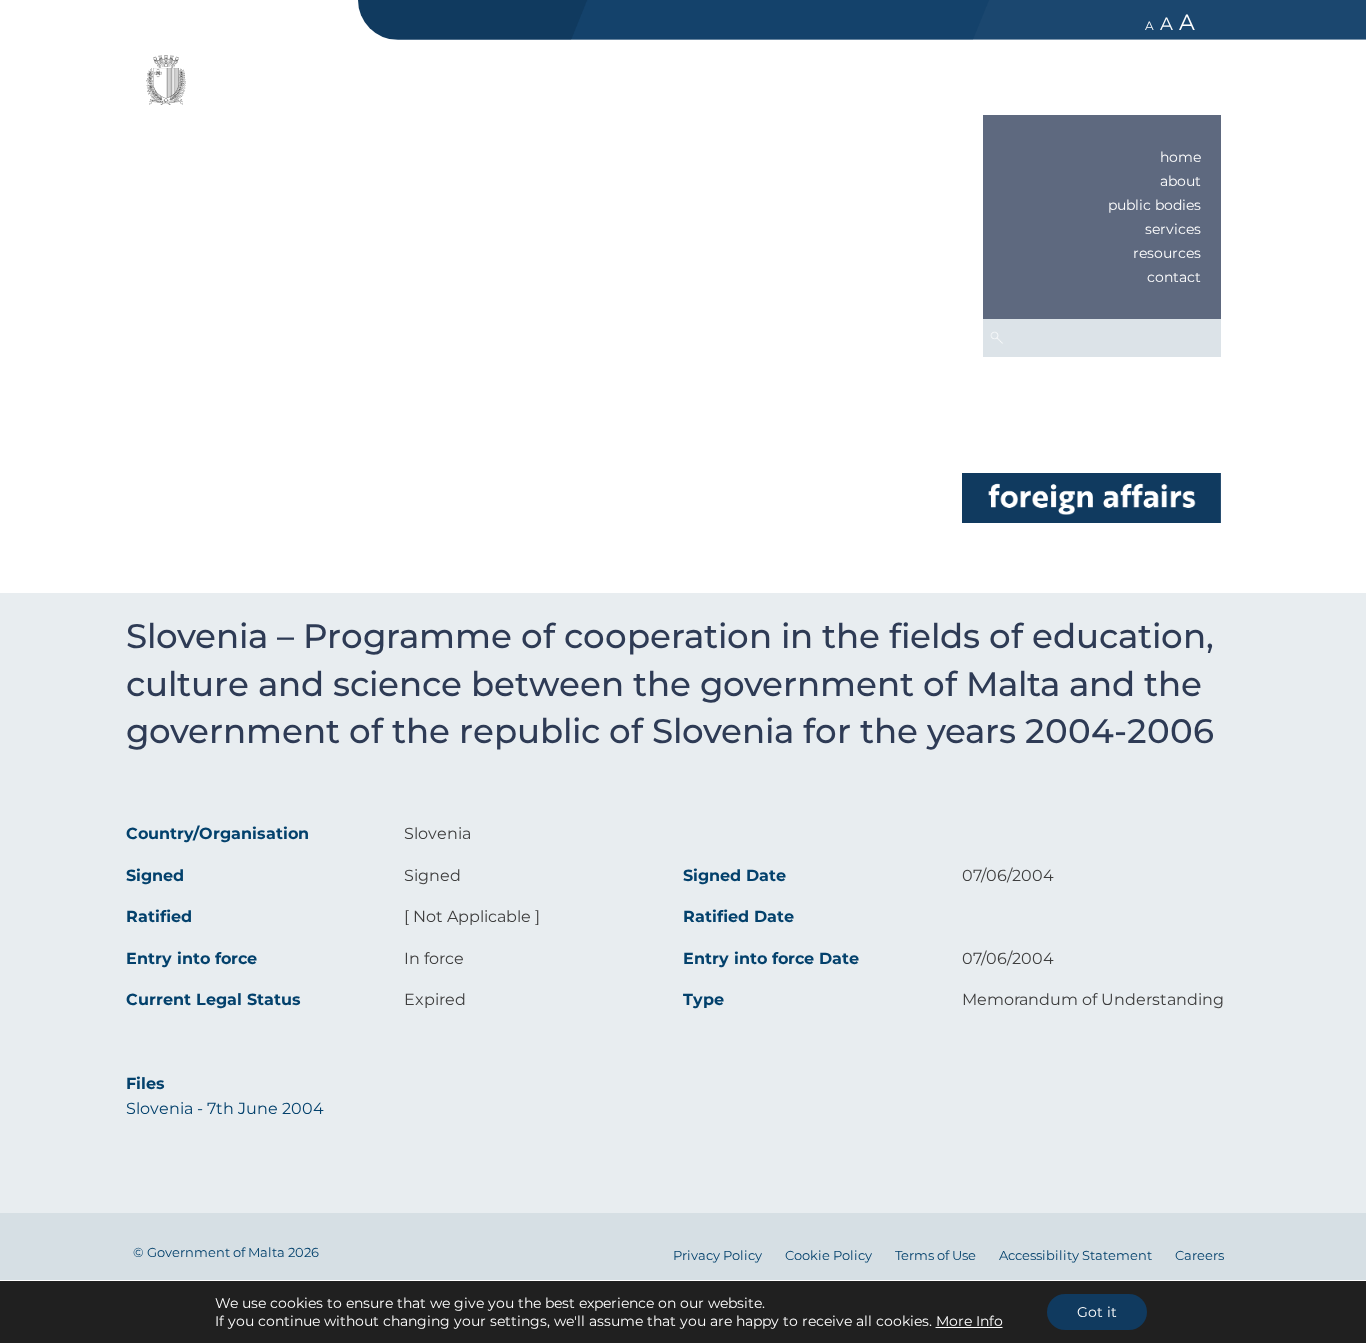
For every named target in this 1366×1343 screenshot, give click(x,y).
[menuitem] (1102, 157)
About (1180, 181)
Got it (1097, 1312)
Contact (1174, 277)
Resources (1167, 253)
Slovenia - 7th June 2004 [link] (225, 1108)
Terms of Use (935, 1255)
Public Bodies (1154, 205)
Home (1180, 157)
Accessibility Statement (1075, 1255)
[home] (1091, 496)
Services (1173, 229)
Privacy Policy (717, 1255)
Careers (1199, 1255)
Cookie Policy (828, 1255)
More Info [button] (969, 1321)
